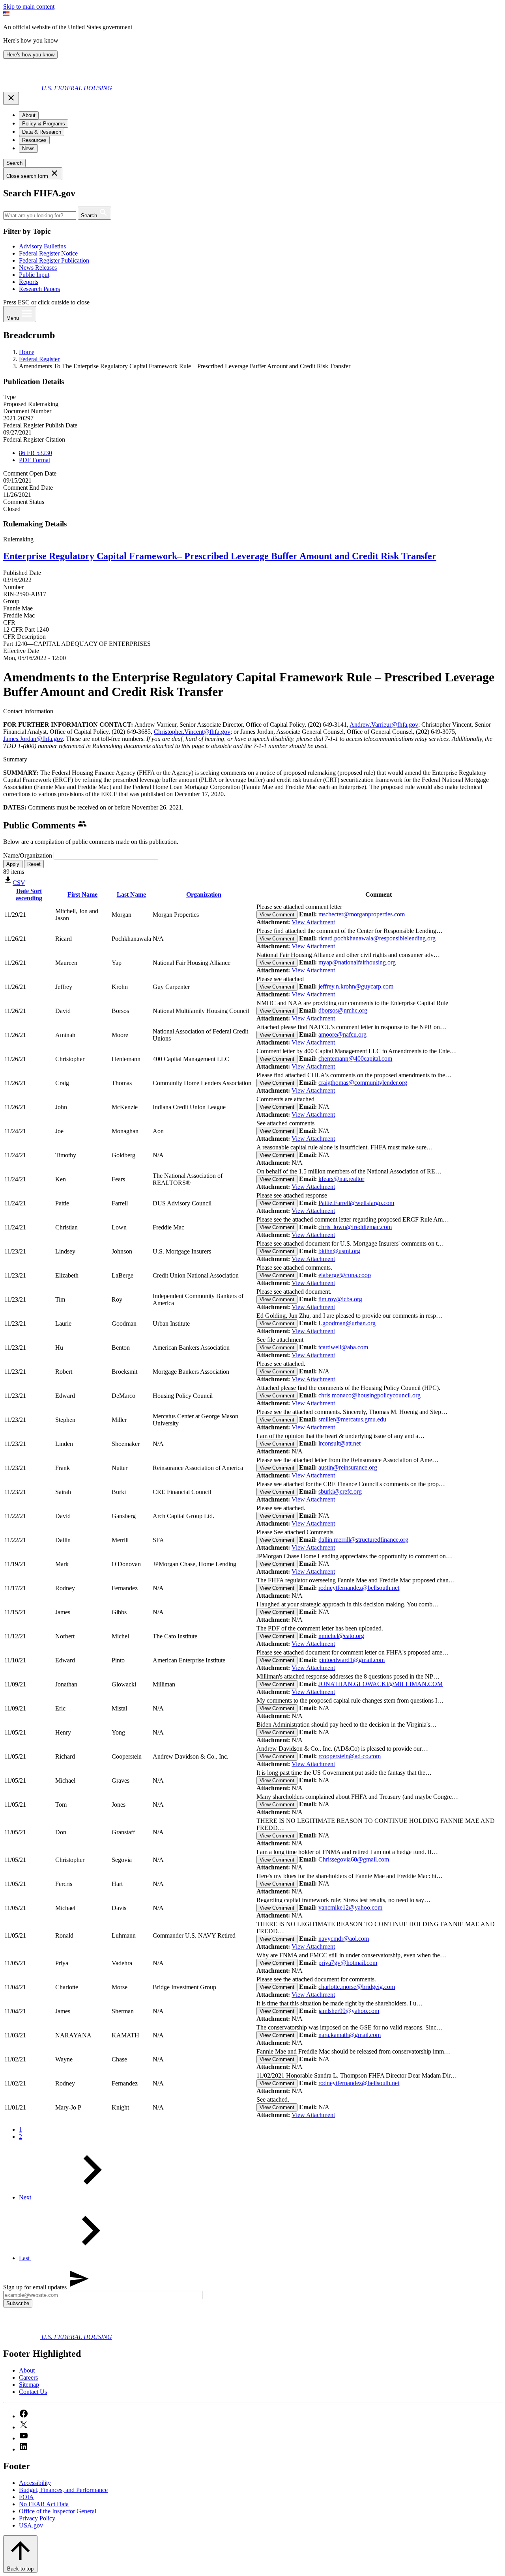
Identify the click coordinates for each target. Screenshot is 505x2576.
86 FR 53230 (36, 453)
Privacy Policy (37, 2518)
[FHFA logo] (22, 88)
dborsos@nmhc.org (343, 1010)
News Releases (38, 268)
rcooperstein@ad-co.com (350, 1756)
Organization (204, 894)
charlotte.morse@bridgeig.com (357, 1987)
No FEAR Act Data (44, 2504)
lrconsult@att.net (339, 1443)
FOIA (26, 2497)
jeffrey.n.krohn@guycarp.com (356, 986)
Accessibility (35, 2483)
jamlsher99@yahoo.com (349, 2011)
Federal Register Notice (48, 253)
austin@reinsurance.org (348, 1467)
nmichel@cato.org (341, 1636)
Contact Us (33, 2392)
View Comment (277, 915)
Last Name (131, 894)
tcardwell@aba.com (343, 1347)
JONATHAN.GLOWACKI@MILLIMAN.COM (381, 1684)
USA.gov (31, 2525)
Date (29, 894)
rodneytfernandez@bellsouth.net (359, 1588)
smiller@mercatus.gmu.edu (352, 1419)
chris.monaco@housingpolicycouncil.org (369, 1395)
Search (14, 163)
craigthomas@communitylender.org (363, 1083)
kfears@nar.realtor (341, 1179)
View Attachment (313, 922)
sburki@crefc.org (340, 1491)
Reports (29, 282)
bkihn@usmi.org (339, 1251)
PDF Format (35, 460)
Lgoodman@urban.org (347, 1323)
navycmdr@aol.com (344, 1939)
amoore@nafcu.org (342, 1034)
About (27, 2370)
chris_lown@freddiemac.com (355, 1227)
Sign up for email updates (36, 2287)
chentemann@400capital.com (355, 1059)
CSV (19, 883)
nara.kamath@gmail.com (350, 2035)
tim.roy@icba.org (340, 1299)
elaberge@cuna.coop (345, 1275)
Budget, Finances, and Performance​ (63, 2490)
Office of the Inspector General (58, 2511)
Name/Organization (28, 855)
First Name (82, 894)
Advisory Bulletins (42, 246)
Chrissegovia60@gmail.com (354, 1859)
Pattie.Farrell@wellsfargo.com (356, 1203)
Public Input (34, 275)
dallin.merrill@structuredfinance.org (363, 1540)
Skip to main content (29, 7)
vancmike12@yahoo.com (350, 1907)
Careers (28, 2377)
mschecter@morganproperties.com (362, 914)
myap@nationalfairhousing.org (357, 962)
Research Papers (39, 289)
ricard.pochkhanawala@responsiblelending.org (377, 938)
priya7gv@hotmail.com (348, 1963)
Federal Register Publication (54, 260)
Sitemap (29, 2385)
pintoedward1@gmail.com (352, 1660)
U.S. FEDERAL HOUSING (77, 88)
